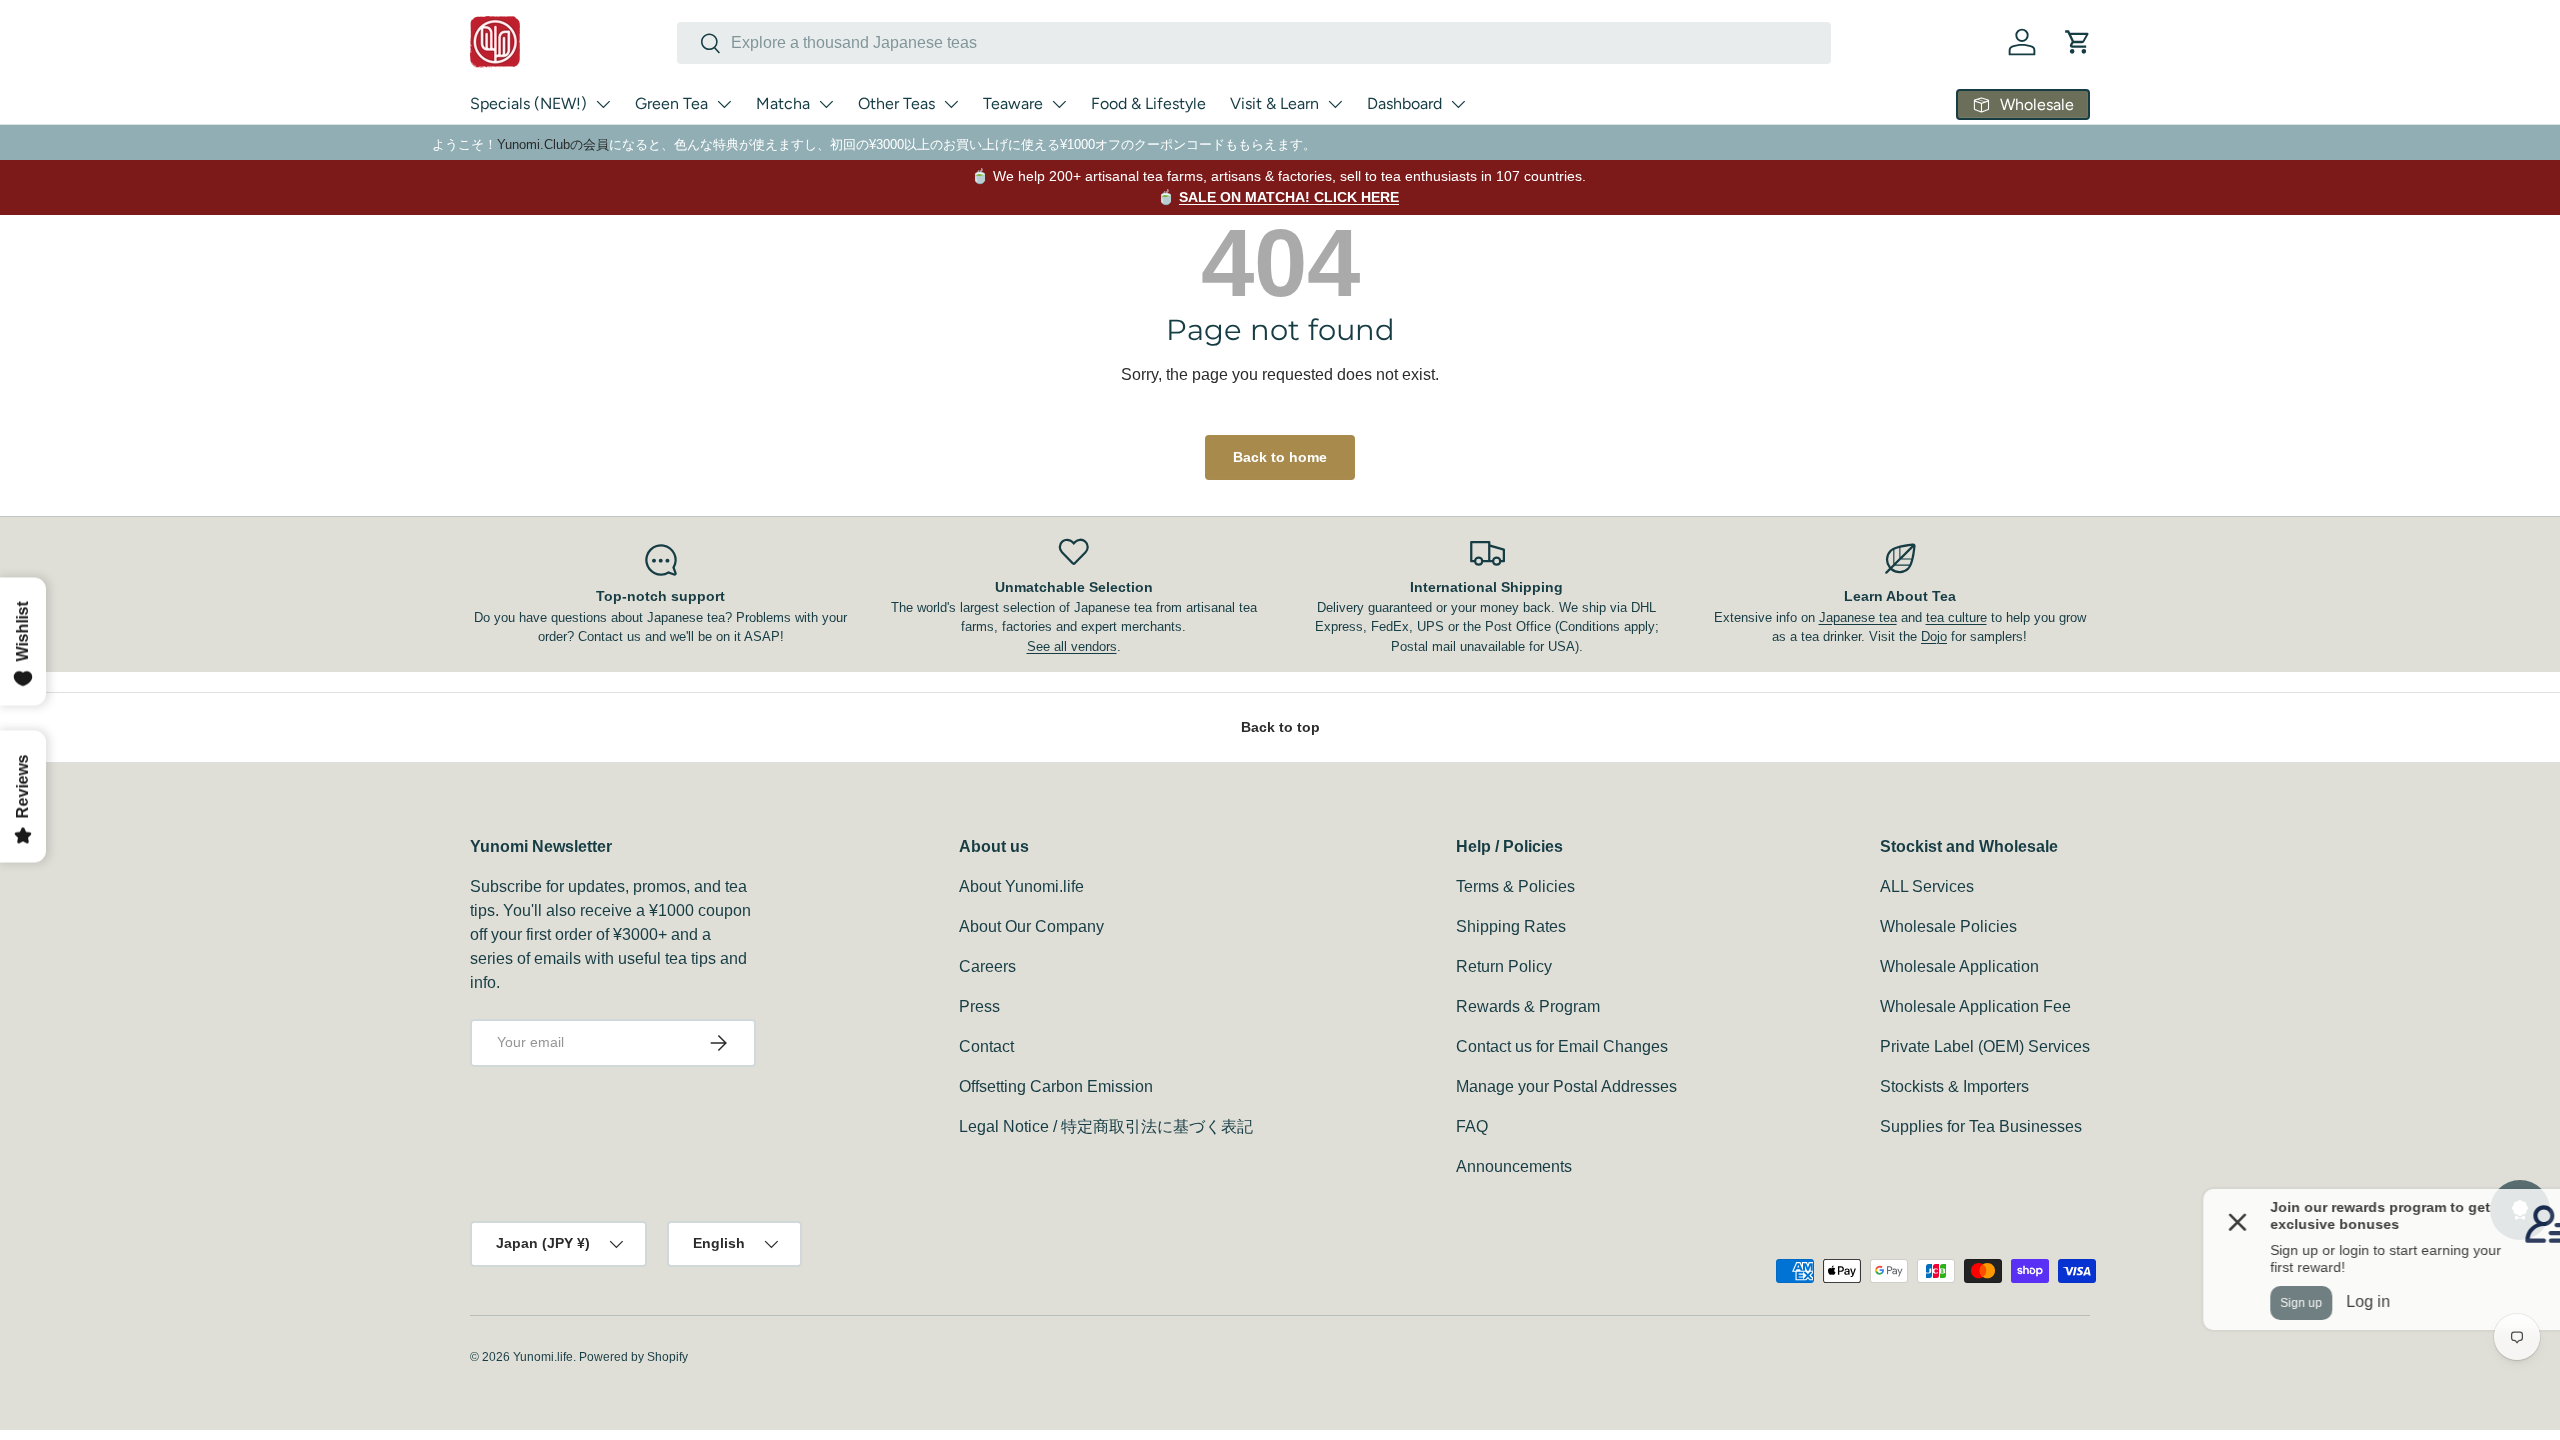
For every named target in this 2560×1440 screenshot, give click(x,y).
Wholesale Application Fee (1975, 1006)
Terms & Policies (1515, 886)
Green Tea (671, 103)
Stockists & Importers (1954, 1086)
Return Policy (1504, 966)
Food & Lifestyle (1148, 103)
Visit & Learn (1274, 103)
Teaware (1013, 103)
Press (979, 1006)
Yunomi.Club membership (1290, 187)
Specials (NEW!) (528, 103)
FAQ (1472, 1126)
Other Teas (896, 103)
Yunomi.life (543, 1357)
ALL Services (1927, 886)
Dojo (1934, 636)
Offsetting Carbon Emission (1056, 1086)
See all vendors (1072, 646)
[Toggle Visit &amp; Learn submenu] (1335, 104)
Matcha (783, 103)
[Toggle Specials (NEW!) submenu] (603, 104)
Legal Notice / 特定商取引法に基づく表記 (1106, 1126)
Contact (986, 1046)
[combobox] (1254, 43)
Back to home (1280, 457)
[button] (2078, 42)
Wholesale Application (1959, 966)
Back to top (1280, 727)
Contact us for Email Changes (1562, 1046)
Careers (987, 966)
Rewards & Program (1528, 1006)
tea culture (1956, 617)
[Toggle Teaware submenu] (1059, 104)
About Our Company (1031, 926)
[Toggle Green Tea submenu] (724, 104)
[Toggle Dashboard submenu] (1458, 104)
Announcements (1514, 1166)
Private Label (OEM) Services (1985, 1046)
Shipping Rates (1511, 926)
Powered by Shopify (633, 1357)
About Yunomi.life (1021, 886)
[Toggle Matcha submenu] (826, 104)
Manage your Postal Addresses (1566, 1086)
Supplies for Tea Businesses (1981, 1126)
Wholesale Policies (1948, 926)
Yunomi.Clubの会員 (553, 144)
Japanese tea (1858, 617)
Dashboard (1404, 103)
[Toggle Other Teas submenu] (951, 104)
